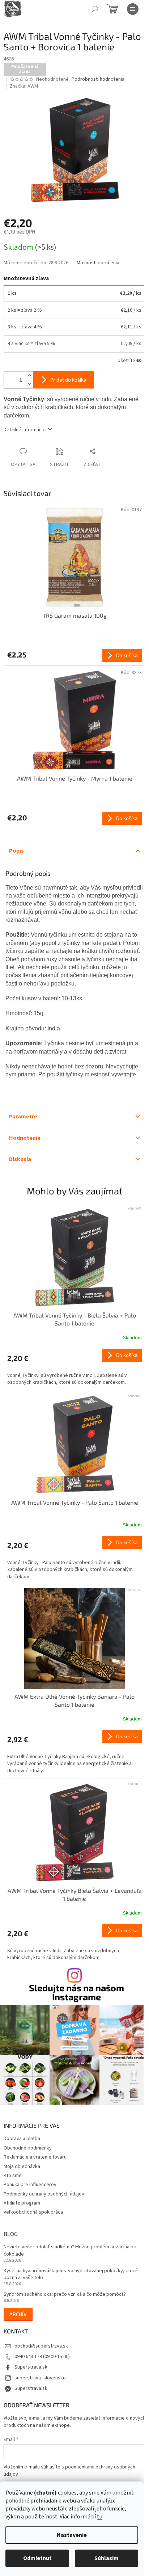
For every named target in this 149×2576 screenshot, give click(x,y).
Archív (18, 2314)
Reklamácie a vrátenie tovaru (35, 2157)
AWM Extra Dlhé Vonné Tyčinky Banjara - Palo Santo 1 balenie (74, 1700)
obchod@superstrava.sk (41, 2346)
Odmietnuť (37, 2558)
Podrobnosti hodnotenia (98, 79)
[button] (74, 1367)
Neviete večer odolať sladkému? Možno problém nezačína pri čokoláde (70, 2251)
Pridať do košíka (68, 380)
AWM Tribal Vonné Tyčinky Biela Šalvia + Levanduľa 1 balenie (75, 1894)
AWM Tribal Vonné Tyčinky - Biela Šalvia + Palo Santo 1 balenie (75, 1319)
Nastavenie (72, 2535)
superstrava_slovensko (40, 2378)
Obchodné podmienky (28, 2148)
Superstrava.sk (31, 2367)
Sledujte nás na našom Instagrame (76, 1992)
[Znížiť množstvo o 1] (29, 384)
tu (100, 2517)
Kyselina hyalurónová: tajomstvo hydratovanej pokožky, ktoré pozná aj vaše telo (71, 2274)
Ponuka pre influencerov (30, 2185)
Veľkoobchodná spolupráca (33, 2212)
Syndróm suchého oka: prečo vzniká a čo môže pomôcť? (65, 2295)
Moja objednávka (22, 2167)
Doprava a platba (22, 2139)
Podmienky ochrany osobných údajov (44, 2194)
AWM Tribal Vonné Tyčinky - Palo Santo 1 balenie (75, 1502)
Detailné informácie (25, 430)
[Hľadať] (95, 9)
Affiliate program (22, 2203)
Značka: (24, 86)
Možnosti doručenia (98, 263)
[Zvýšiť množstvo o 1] (29, 376)
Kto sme (13, 2176)
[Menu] (133, 9)
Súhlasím (107, 2558)
